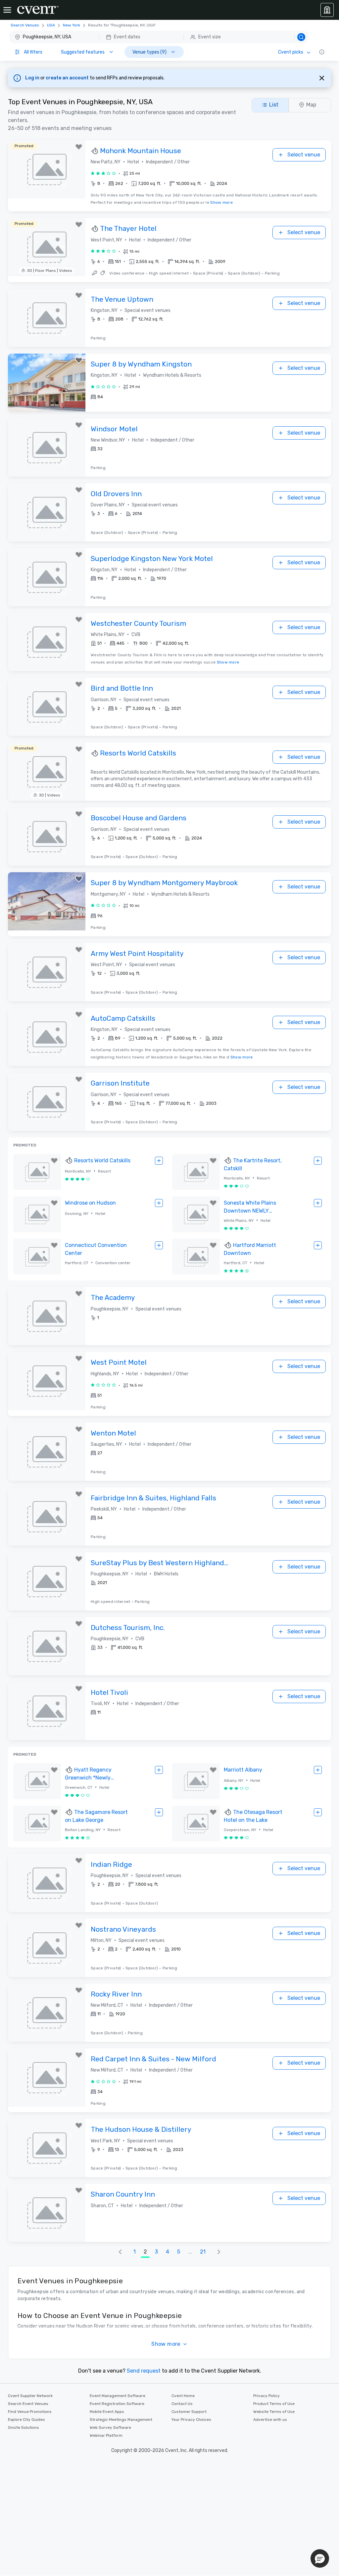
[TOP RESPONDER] (95, 151)
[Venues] (327, 10)
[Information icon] (322, 52)
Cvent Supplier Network (30, 2396)
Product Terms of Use (274, 2404)
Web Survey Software (110, 2427)
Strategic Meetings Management (121, 2420)
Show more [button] (166, 2344)
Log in (33, 78)
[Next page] (219, 2252)
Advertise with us (270, 2420)
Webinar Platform (106, 2435)
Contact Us (182, 2404)
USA (51, 25)
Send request (144, 2371)
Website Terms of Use (274, 2412)
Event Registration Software (117, 2404)
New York (72, 25)
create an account (68, 78)
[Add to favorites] (79, 147)
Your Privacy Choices (191, 2420)
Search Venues (25, 25)
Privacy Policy (266, 2396)
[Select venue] (159, 1161)
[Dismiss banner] (322, 78)
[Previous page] (120, 2252)
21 (203, 2252)
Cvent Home (183, 2396)
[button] (159, 37)
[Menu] (7, 10)
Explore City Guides (26, 2420)
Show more (221, 202)
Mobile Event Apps (107, 2412)
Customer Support (189, 2412)
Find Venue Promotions (30, 2412)
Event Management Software (118, 2396)
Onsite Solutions (24, 2427)
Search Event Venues (28, 2404)
